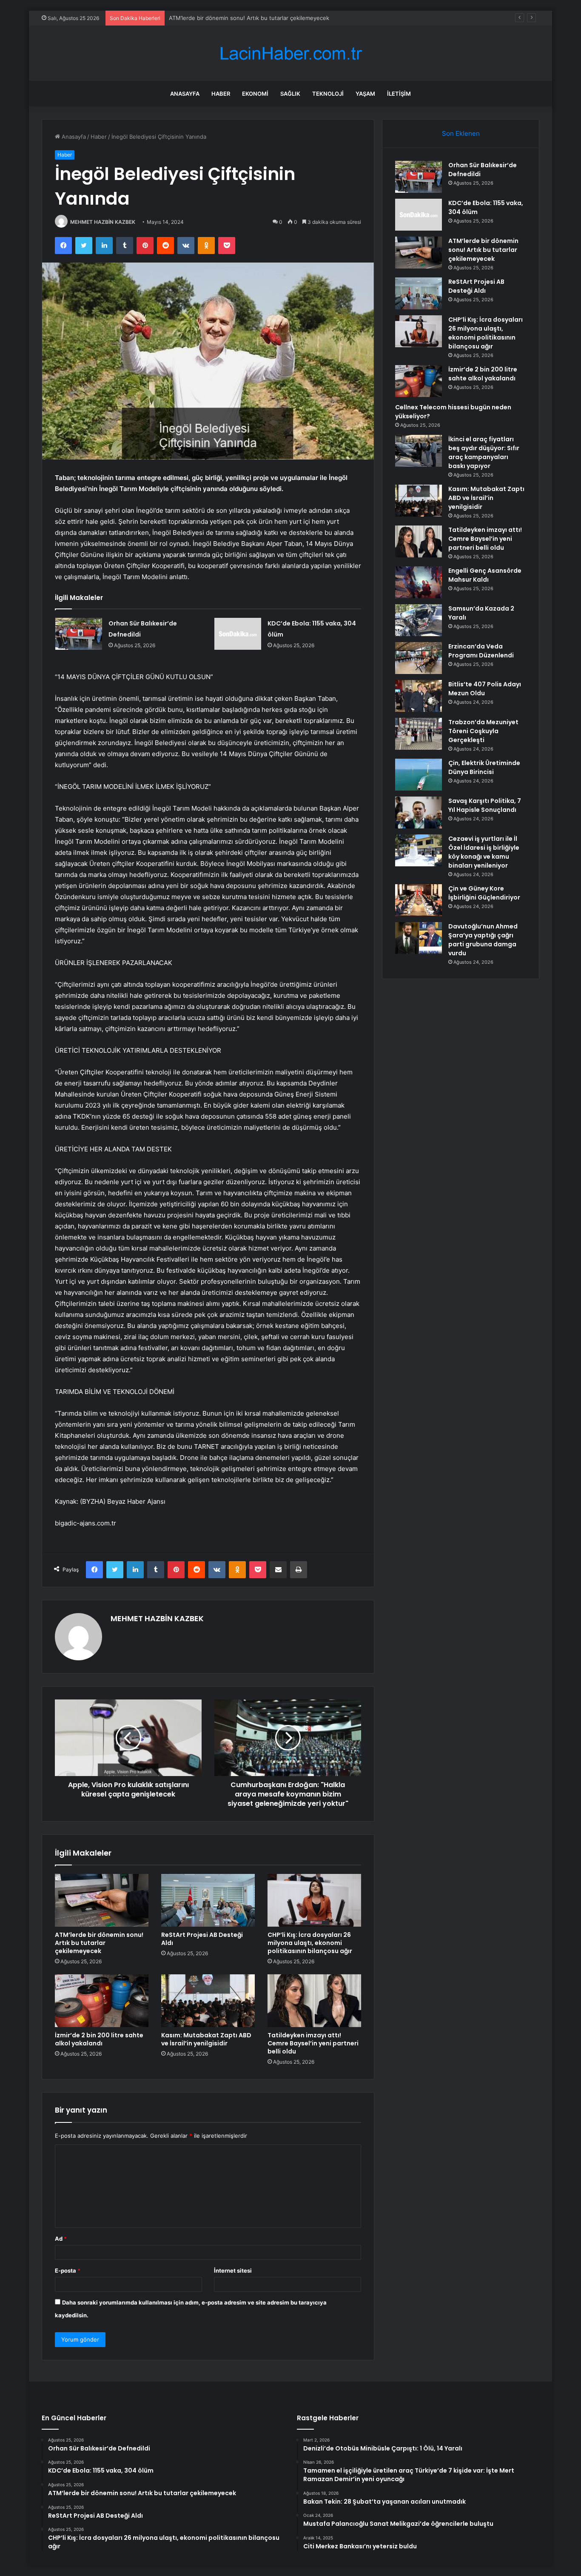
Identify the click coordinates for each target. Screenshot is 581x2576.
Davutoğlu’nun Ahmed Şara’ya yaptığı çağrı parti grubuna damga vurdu (483, 940)
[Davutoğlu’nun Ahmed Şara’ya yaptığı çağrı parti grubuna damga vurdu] (419, 938)
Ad (61, 2239)
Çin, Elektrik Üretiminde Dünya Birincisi (484, 767)
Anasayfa (185, 94)
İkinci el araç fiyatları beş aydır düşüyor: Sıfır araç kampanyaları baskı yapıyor (484, 453)
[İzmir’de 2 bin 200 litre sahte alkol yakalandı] (102, 2001)
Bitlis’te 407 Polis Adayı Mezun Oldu (485, 689)
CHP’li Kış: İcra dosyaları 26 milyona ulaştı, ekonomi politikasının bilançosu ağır (310, 1943)
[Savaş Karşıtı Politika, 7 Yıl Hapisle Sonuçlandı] (419, 812)
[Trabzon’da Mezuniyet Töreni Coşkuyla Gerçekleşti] (419, 734)
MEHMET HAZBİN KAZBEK (103, 222)
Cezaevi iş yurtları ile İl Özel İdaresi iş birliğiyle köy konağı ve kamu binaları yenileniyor (484, 852)
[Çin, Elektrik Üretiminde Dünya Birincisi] (419, 775)
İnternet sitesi (233, 2270)
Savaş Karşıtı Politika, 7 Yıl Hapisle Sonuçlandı (485, 805)
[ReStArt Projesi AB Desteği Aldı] (208, 1900)
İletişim (399, 94)
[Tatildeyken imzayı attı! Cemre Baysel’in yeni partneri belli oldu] (314, 2001)
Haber (221, 94)
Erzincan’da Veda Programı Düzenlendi (481, 651)
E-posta (68, 2270)
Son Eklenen (461, 133)
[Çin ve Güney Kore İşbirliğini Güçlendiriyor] (419, 900)
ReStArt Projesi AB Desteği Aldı (202, 1939)
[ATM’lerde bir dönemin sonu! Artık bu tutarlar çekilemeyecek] (102, 1900)
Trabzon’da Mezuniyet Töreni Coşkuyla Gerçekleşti (483, 731)
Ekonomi (255, 94)
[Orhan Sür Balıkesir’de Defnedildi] (79, 634)
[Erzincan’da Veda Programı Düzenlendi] (419, 658)
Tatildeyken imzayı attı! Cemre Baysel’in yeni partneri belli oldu (313, 2043)
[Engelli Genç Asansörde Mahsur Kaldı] (419, 582)
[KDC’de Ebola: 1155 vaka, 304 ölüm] (238, 634)
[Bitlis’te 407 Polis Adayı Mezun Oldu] (419, 696)
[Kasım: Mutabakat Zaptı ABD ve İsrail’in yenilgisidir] (208, 2001)
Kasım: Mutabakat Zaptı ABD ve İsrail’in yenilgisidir (206, 2039)
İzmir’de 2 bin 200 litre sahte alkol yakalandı (99, 2039)
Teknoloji (328, 94)
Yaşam (365, 94)
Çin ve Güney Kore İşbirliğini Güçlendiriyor (484, 893)
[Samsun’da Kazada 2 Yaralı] (419, 620)
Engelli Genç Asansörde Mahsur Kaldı (485, 575)
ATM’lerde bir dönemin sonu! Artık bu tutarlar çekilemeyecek (249, 18)
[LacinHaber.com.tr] (290, 53)
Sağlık (290, 94)
